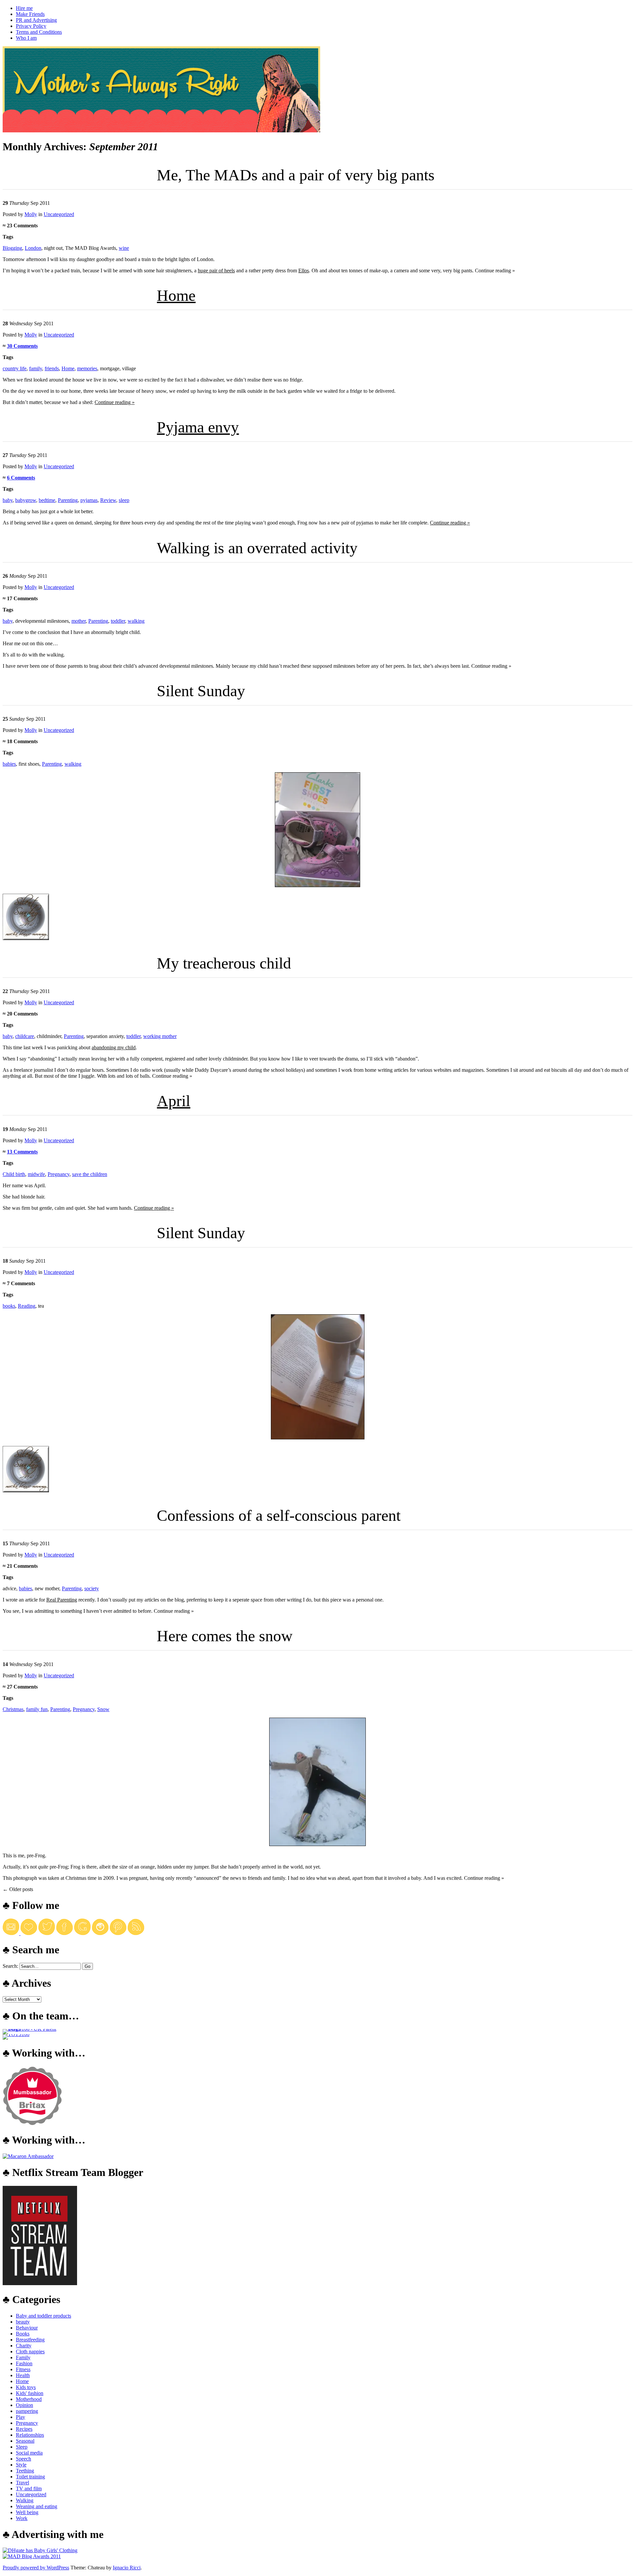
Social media (29, 2453)
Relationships (30, 2435)
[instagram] (100, 1933)
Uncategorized (59, 214)
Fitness (23, 2369)
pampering (27, 2411)
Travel (22, 2483)
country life (15, 368)
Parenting (68, 500)
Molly (31, 214)
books (9, 1306)
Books (23, 2334)
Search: (10, 1966)
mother (79, 621)
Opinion (24, 2405)
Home (176, 295)
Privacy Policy (31, 26)
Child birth (14, 1174)
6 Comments (21, 478)
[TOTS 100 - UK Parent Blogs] (30, 2029)
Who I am (26, 38)
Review (108, 500)
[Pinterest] (118, 1933)
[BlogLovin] (29, 1933)
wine (124, 248)
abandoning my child (114, 1047)
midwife (36, 1174)
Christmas (13, 1709)
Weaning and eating (37, 2506)
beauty (23, 2322)
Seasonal (25, 2441)
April (173, 1101)
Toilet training (30, 2477)
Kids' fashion (30, 2393)
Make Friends (30, 14)
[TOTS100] (16, 2034)
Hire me (24, 8)
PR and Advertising (36, 20)
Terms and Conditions (39, 32)
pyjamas (89, 500)
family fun (37, 1709)
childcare (25, 1036)
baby (8, 500)
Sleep (22, 2447)
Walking (25, 2500)
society (92, 1588)
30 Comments (22, 346)
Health (23, 2375)
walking (136, 621)
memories (87, 368)
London (33, 248)
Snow (103, 1709)
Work (22, 2518)
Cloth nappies (30, 2351)
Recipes (24, 2429)
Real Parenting (62, 1600)
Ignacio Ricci (127, 2568)
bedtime (47, 500)
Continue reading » (115, 402)
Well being (27, 2512)
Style (21, 2465)
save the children (90, 1174)
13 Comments (22, 1152)
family (36, 368)
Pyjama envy (198, 427)
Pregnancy (59, 1174)
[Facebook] (64, 1933)
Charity (24, 2346)
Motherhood (29, 2399)
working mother (160, 1036)
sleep (124, 500)
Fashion (24, 2363)
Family (23, 2357)
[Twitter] (47, 1933)
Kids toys (26, 2387)
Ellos (304, 271)
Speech (23, 2459)
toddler (118, 621)
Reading (27, 1306)
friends (52, 368)
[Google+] (82, 1933)
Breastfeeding (30, 2340)
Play (21, 2417)
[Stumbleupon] (136, 1933)
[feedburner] (12, 1933)
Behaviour (27, 2328)
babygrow (26, 500)
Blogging (12, 248)
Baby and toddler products (43, 2316)
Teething (25, 2471)
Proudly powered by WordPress (36, 2568)
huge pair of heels (216, 271)
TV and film (29, 2488)
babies (9, 764)
